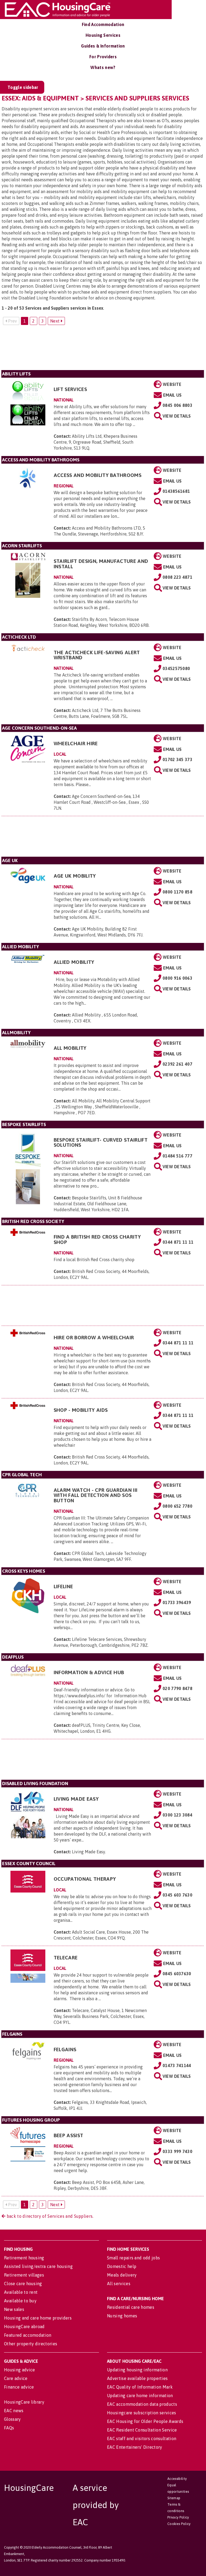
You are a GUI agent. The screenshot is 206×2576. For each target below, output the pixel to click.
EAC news (14, 2411)
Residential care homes (131, 2307)
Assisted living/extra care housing (38, 2266)
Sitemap (174, 2498)
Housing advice (19, 2370)
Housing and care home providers (38, 2318)
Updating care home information (140, 2396)
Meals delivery (122, 2275)
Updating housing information (137, 2370)
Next (56, 321)
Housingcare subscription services (142, 2413)
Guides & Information (103, 46)
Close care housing (23, 2284)
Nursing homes (122, 2316)
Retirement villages (24, 2275)
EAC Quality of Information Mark (140, 2387)
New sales (14, 2309)
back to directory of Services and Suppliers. (49, 2216)
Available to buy (20, 2301)
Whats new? (103, 67)
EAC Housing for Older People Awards (145, 2421)
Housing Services (103, 35)
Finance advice (19, 2387)
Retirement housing (24, 2258)
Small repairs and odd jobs (133, 2258)
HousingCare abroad (24, 2327)
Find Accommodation (103, 24)
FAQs (9, 2428)
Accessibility (177, 2479)
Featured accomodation (28, 2335)
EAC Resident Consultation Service (142, 2430)
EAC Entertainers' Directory (135, 2447)
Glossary (12, 2419)
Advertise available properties (137, 2378)
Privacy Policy (178, 2517)
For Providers (103, 57)
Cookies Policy (179, 2524)
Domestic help (122, 2266)
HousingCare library (24, 2402)
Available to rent (21, 2292)
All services (119, 2284)
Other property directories (31, 2344)
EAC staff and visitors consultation (142, 2438)
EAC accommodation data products (142, 2404)
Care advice (16, 2378)
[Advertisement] (103, 350)
